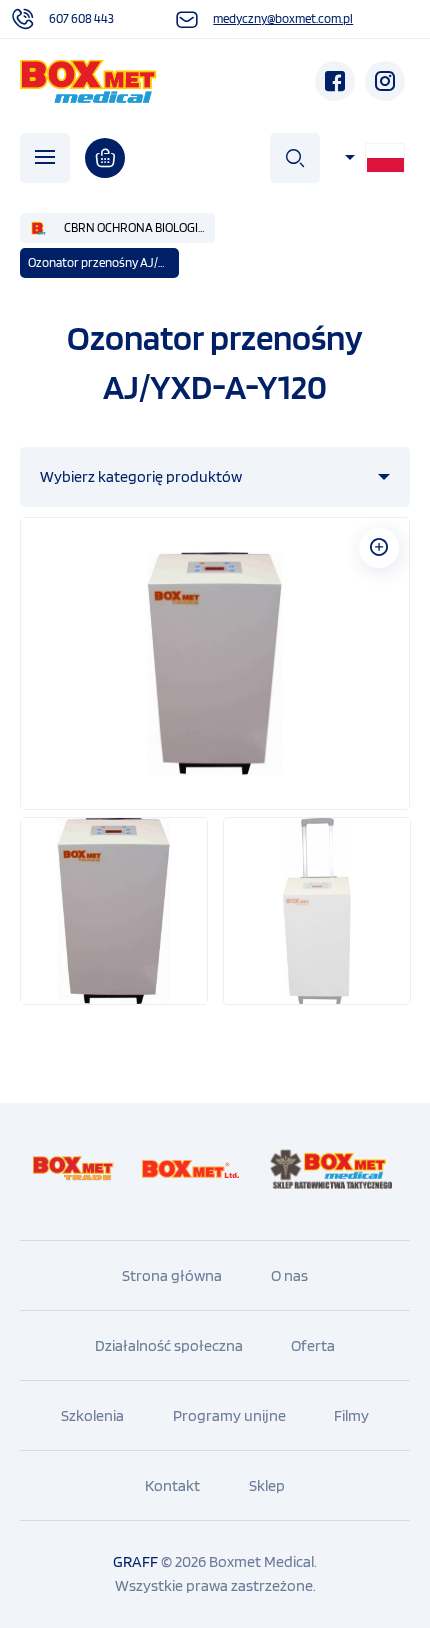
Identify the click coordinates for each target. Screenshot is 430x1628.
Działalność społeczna (169, 1345)
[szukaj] (295, 158)
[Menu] (45, 158)
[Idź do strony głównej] (88, 81)
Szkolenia (92, 1415)
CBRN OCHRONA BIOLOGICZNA (139, 227)
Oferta (313, 1345)
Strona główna (172, 1275)
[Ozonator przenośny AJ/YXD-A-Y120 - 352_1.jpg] (215, 663)
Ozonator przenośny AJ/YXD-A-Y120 (103, 262)
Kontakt (172, 1485)
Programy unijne (229, 1415)
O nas (289, 1275)
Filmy (351, 1415)
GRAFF (135, 1561)
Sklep (267, 1485)
